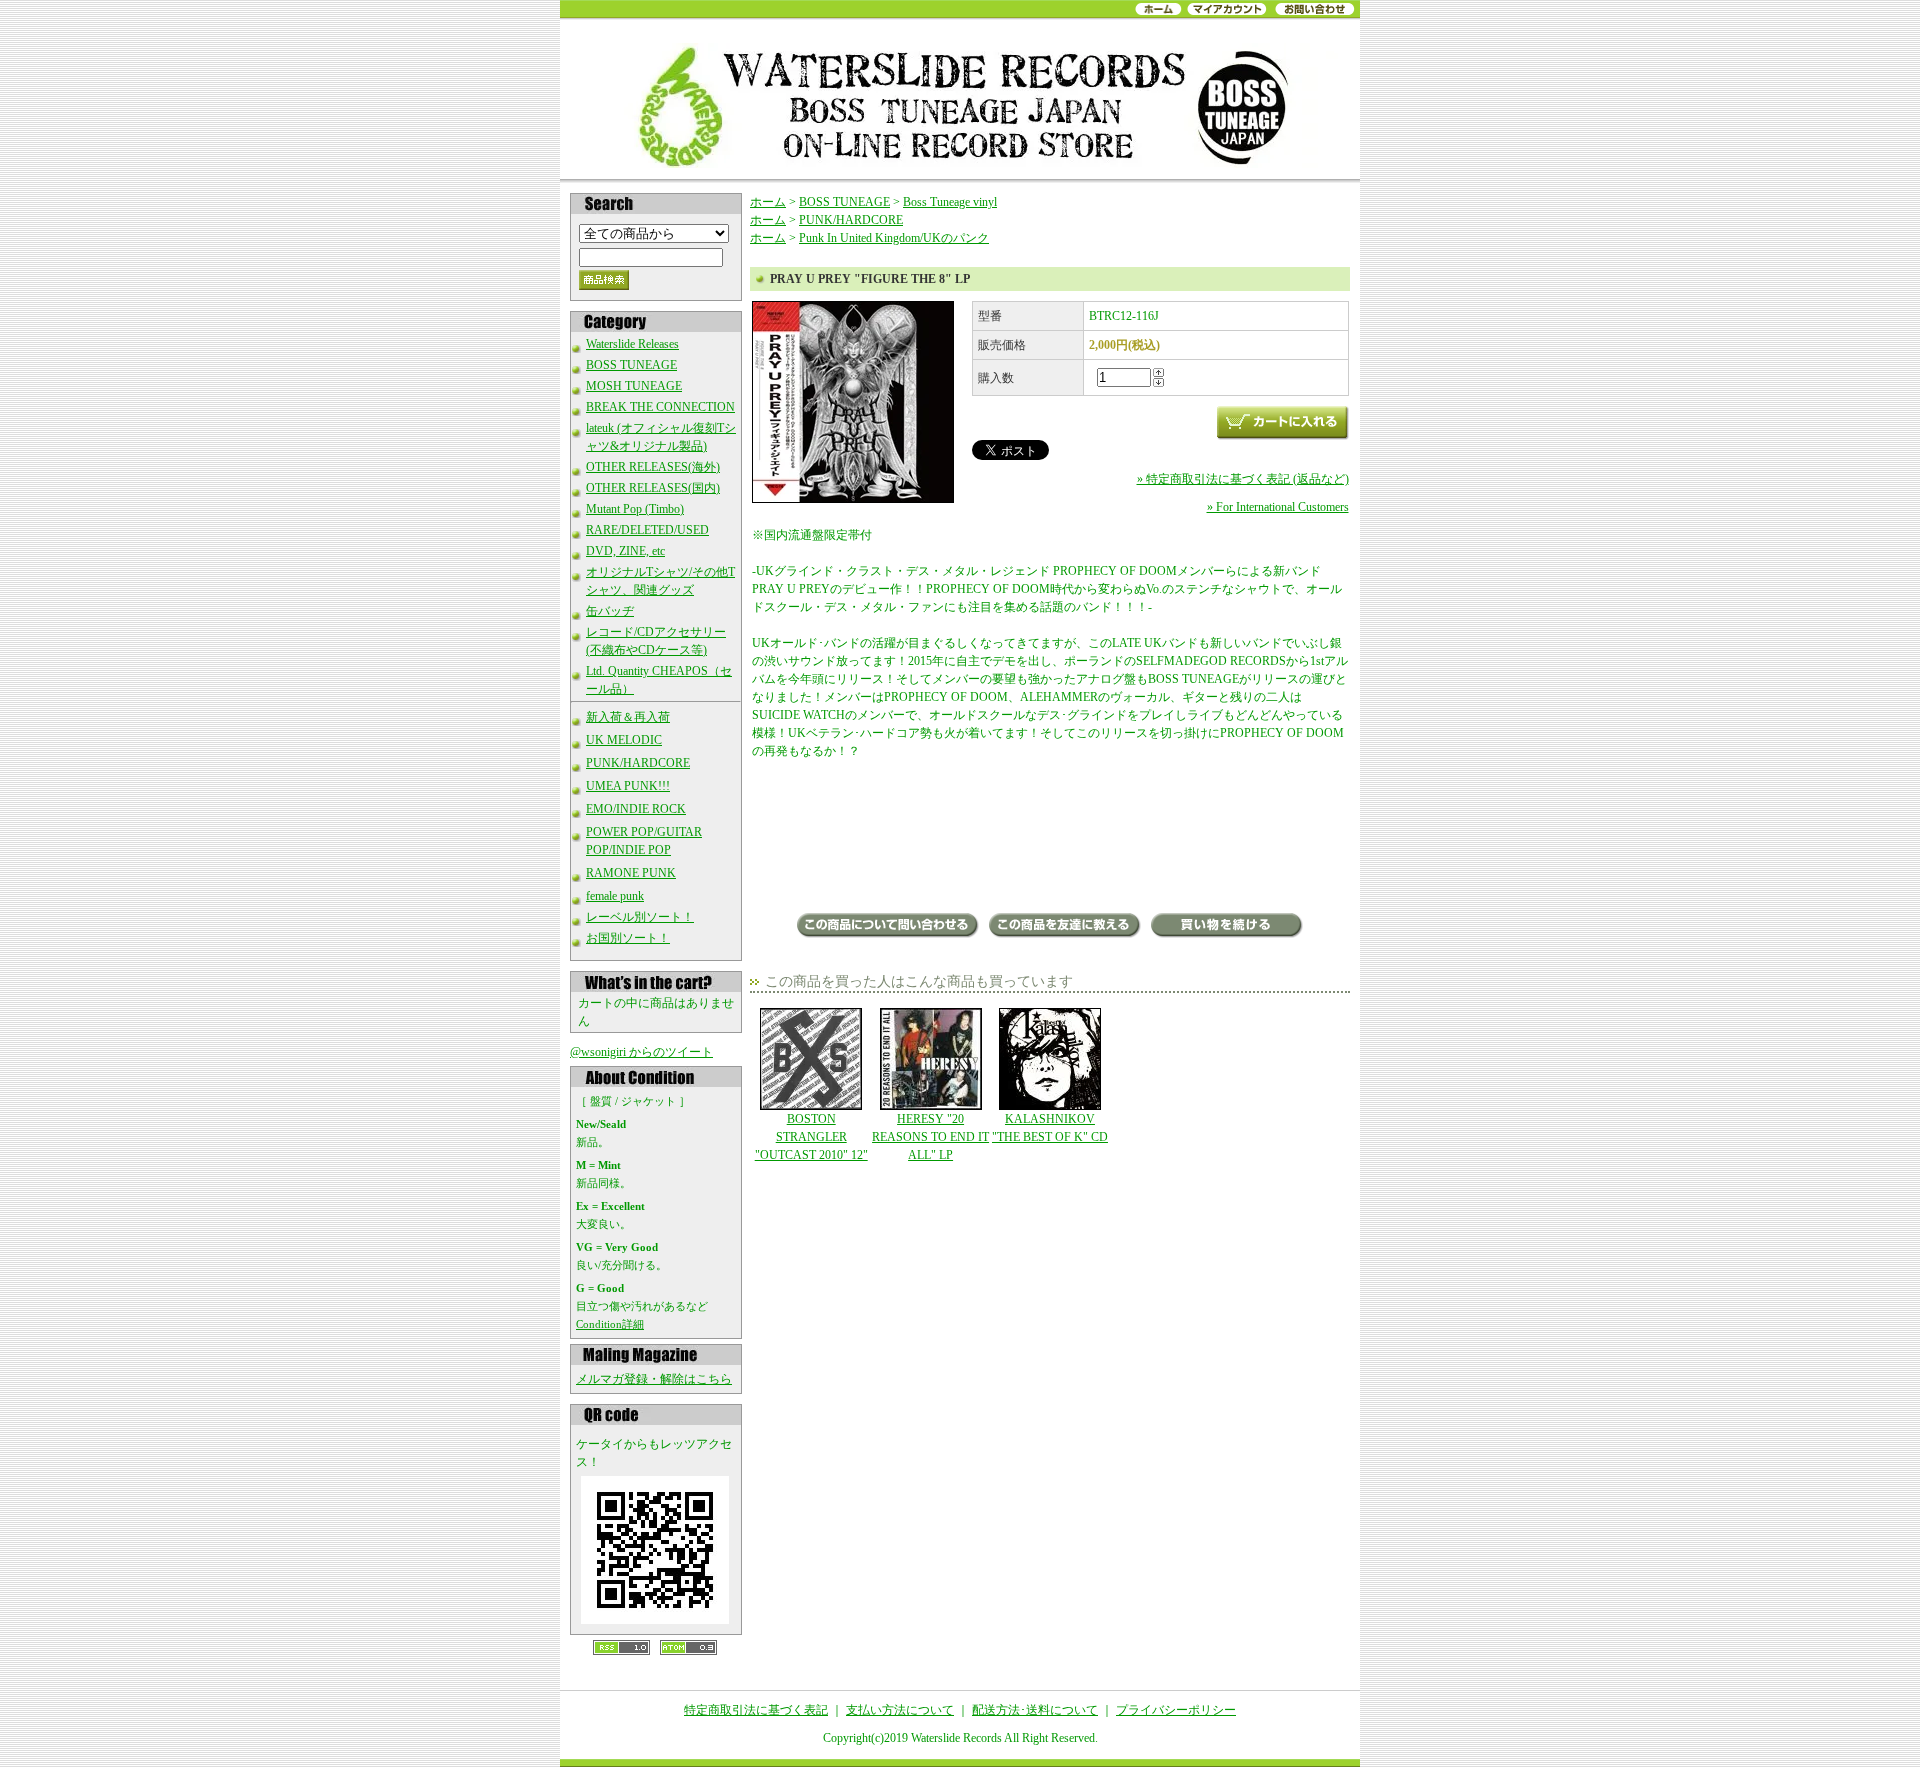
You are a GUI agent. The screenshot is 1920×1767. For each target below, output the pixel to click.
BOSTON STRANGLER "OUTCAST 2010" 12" (811, 1137)
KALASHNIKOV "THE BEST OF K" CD (1050, 1128)
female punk (615, 896)
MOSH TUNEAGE (634, 386)
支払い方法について (900, 1710)
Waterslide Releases (632, 344)
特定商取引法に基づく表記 (756, 1710)
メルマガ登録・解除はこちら (654, 1379)
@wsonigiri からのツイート (641, 1052)
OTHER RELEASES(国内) (653, 488)
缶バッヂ (610, 611)
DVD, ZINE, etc (625, 551)
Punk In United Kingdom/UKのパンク (894, 238)
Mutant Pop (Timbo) (635, 509)
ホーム (768, 202)
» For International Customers (1278, 507)
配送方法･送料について (1035, 1710)
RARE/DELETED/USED (647, 530)
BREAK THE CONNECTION (660, 407)
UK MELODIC (624, 740)
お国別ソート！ (628, 938)
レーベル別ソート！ (640, 917)
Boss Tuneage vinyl (950, 202)
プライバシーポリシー (1176, 1710)
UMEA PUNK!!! (628, 786)
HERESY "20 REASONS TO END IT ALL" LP (930, 1137)
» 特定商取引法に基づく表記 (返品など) (1243, 479)
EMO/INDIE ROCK (636, 809)
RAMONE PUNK (631, 873)
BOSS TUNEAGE (631, 365)
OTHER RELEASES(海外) (653, 467)
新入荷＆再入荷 (628, 717)
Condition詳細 (610, 1324)
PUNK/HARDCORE (638, 763)
